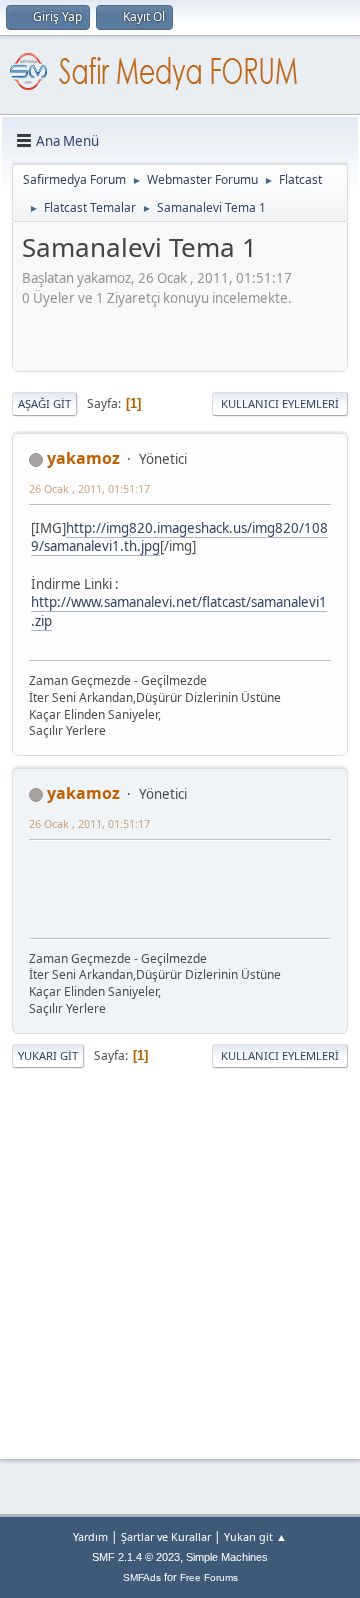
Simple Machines (227, 1557)
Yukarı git (48, 1055)
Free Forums (209, 1577)
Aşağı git (44, 403)
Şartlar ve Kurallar (166, 1536)
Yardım (90, 1536)
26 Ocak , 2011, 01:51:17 (89, 488)
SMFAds (142, 1577)
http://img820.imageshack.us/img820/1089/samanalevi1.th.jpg (179, 537)
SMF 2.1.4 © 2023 (136, 1557)
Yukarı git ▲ (255, 1536)
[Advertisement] (191, 333)
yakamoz (83, 458)
